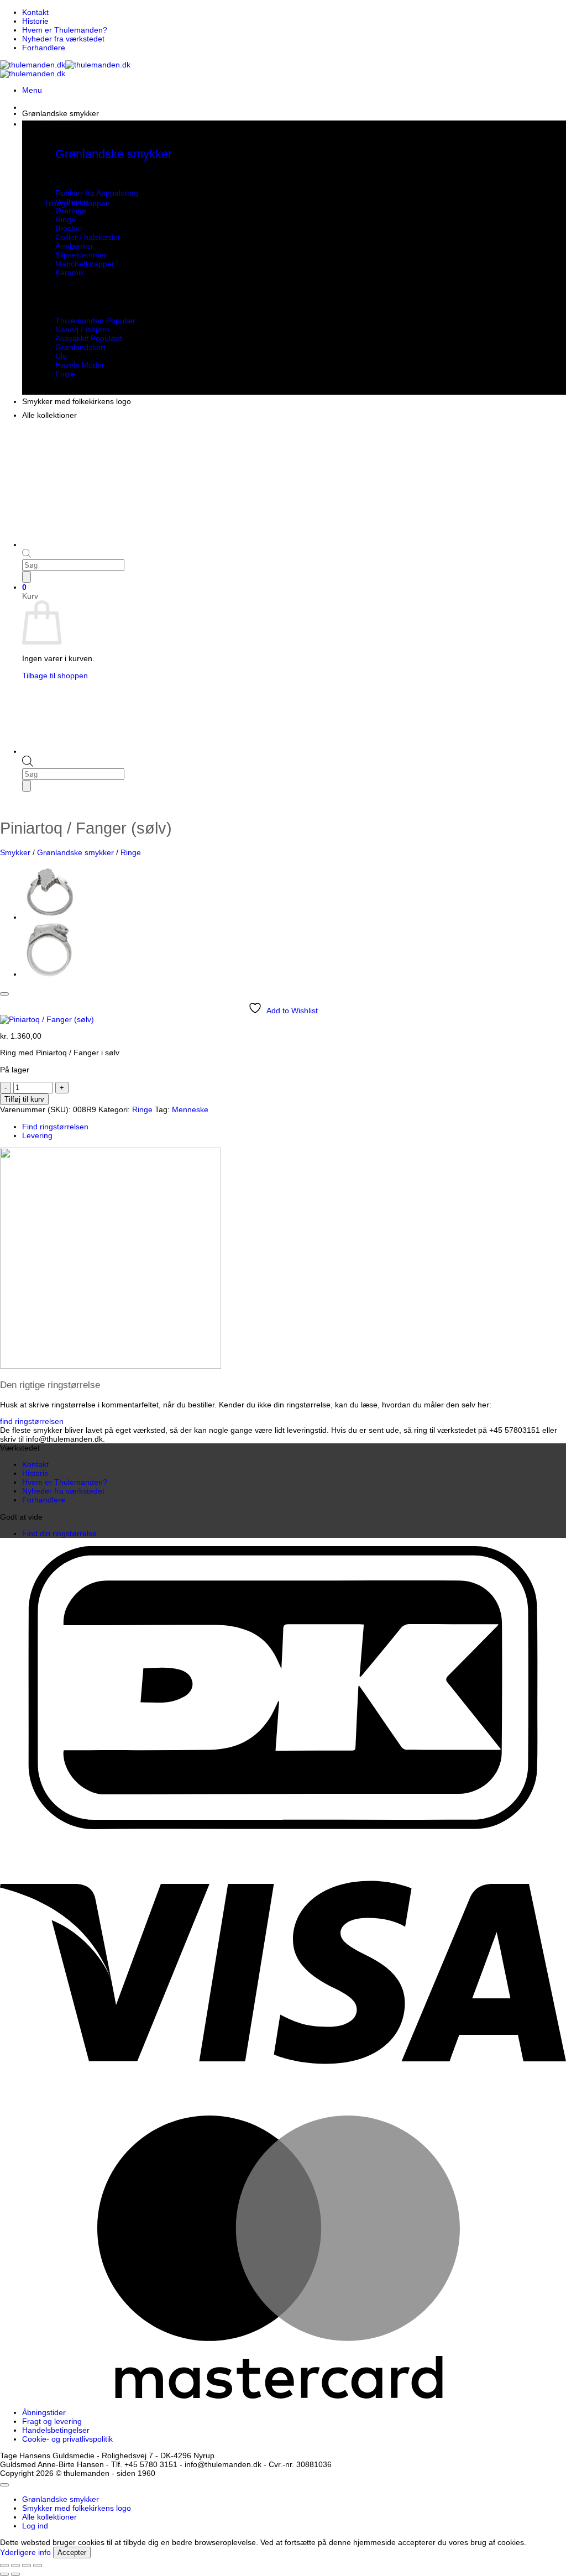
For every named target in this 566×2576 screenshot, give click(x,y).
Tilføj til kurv (24, 1099)
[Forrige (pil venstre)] (4, 2574)
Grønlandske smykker (61, 113)
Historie (35, 21)
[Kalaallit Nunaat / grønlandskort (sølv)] (50, 917)
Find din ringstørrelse (59, 1533)
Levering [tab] (37, 1135)
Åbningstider (44, 2412)
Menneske (190, 1109)
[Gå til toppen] (4, 2485)
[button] (32, 90)
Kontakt (35, 12)
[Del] (27, 2565)
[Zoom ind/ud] (4, 2565)
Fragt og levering (52, 2421)
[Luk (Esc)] (38, 2565)
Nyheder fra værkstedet (63, 39)
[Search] (27, 786)
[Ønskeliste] (4, 994)
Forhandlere (44, 48)
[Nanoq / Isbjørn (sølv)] (50, 974)
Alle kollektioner (49, 415)
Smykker (15, 852)
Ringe (131, 852)
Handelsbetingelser (56, 2430)
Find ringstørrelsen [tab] (55, 1127)
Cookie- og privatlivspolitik (67, 2439)
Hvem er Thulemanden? (65, 30)
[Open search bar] (28, 764)
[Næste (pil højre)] (15, 2574)
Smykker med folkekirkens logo (77, 401)
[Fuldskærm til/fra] (15, 2565)
